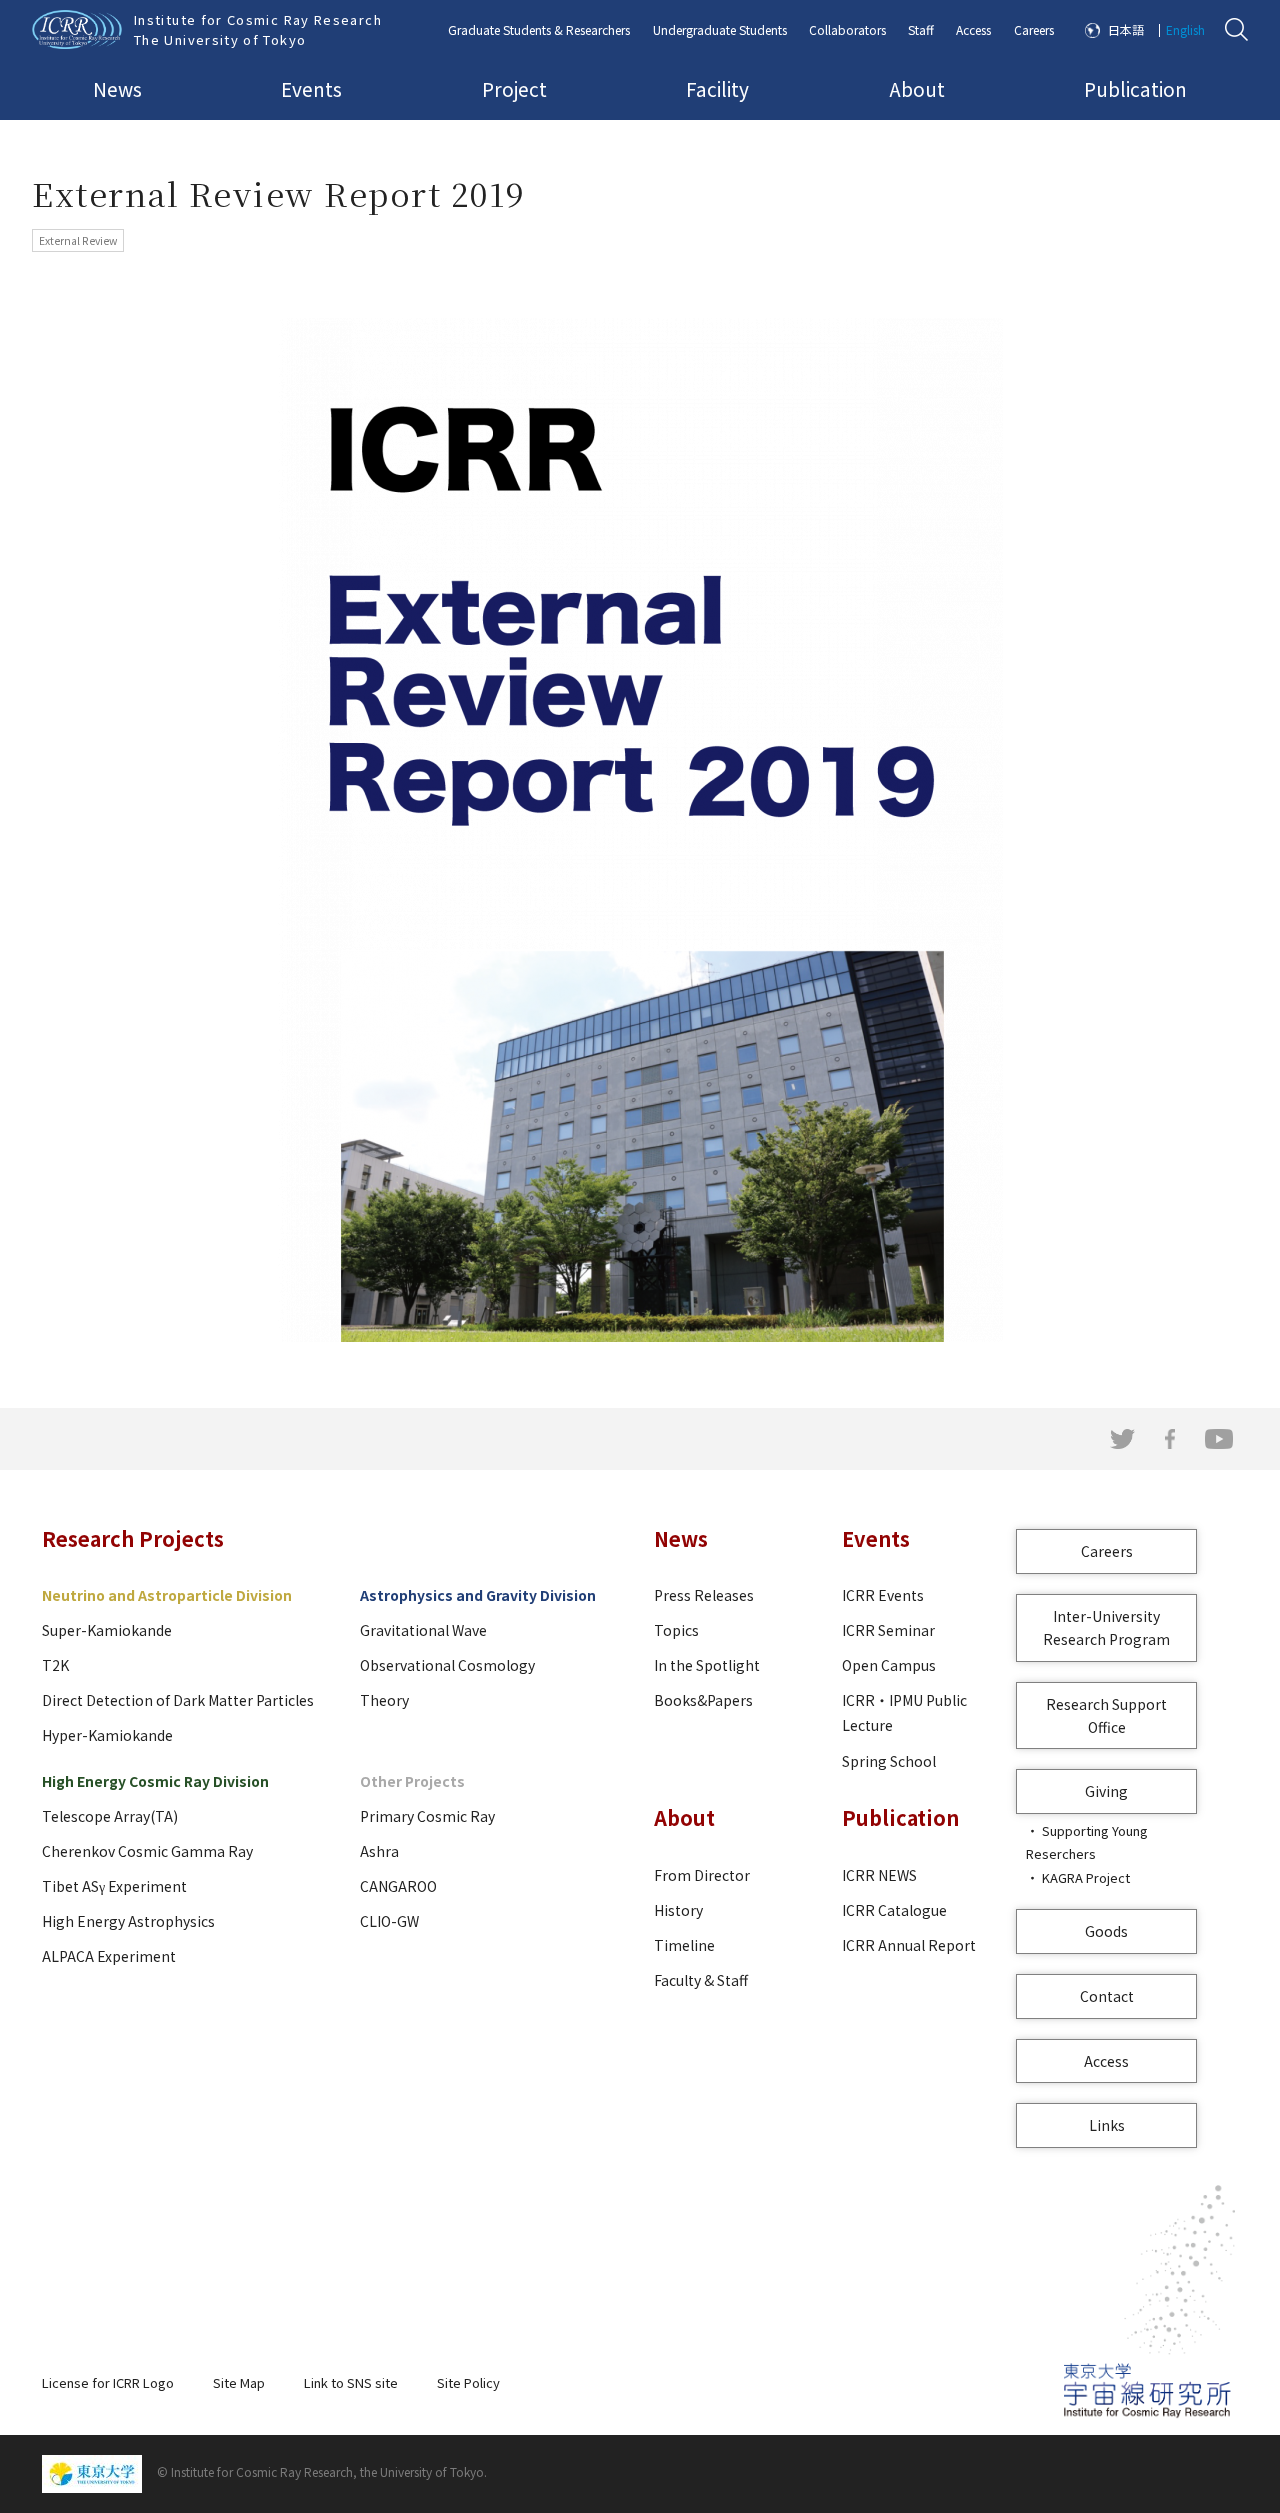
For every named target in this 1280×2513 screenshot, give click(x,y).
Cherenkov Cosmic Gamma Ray (147, 1851)
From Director (702, 1875)
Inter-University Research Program (1106, 1627)
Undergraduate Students (720, 29)
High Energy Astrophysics (128, 1921)
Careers (1034, 29)
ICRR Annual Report (909, 1945)
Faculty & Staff (701, 1980)
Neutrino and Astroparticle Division (167, 1595)
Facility (717, 88)
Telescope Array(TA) (110, 1816)
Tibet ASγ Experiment (114, 1886)
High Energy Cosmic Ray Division (155, 1781)
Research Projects (133, 1538)
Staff (921, 29)
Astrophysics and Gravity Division (478, 1595)
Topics (676, 1630)
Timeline (684, 1945)
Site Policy (468, 2382)
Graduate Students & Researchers (539, 29)
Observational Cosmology (447, 1665)
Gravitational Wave (423, 1630)
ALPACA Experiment (109, 1956)
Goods (1106, 1931)
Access (973, 29)
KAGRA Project (1086, 1877)
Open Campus (889, 1665)
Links (1107, 2125)
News (117, 88)
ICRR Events (883, 1595)
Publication (1135, 88)
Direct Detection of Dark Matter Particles (178, 1700)
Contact (1107, 1996)
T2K (55, 1665)
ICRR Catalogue (894, 1910)
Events (311, 88)
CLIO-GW (389, 1921)
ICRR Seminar (888, 1630)
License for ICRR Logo (108, 2382)
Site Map (239, 2382)
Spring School (889, 1761)
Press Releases (704, 1595)
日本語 (1126, 29)
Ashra (379, 1851)
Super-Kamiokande (107, 1630)
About (917, 88)
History (678, 1910)
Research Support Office (1106, 1715)
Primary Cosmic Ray (427, 1816)
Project (514, 88)
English (1185, 29)
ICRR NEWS (879, 1875)
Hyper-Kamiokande (107, 1735)
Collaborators (847, 29)
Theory (384, 1700)
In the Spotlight (707, 1665)
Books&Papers (703, 1700)
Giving (1106, 1791)
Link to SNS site (351, 2382)
